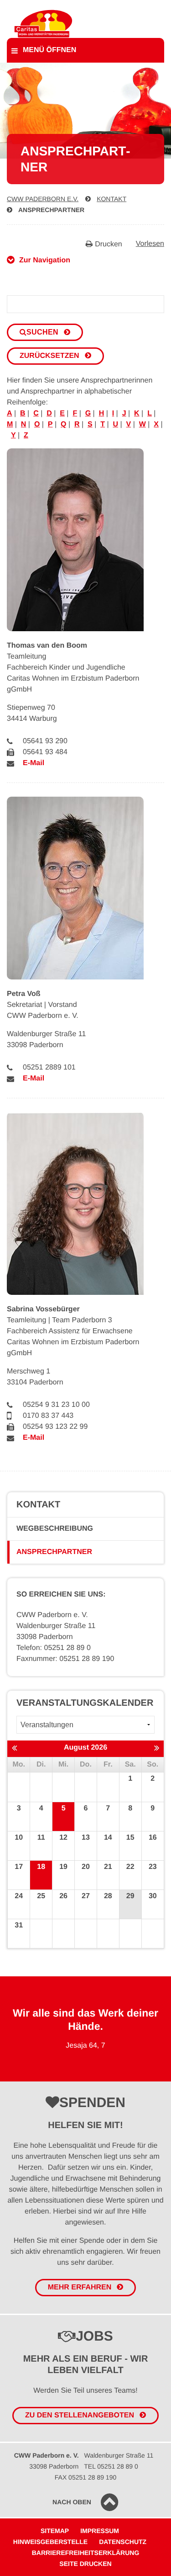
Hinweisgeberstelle (50, 2542)
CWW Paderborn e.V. (43, 199)
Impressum (100, 2531)
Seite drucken (85, 2564)
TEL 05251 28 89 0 (111, 2466)
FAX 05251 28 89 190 (85, 2477)
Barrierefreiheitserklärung (86, 2553)
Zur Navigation (45, 260)
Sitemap (55, 2531)
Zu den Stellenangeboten (80, 2415)
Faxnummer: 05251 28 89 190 (65, 1659)
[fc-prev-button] (14, 1748)
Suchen (42, 332)
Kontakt (111, 199)
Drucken (109, 244)
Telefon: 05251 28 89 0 (54, 1648)
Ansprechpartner (51, 210)
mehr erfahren (80, 2287)
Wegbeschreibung (55, 1529)
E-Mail (34, 763)
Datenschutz (123, 2542)
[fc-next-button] (157, 1748)
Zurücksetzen (49, 356)
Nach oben (72, 2502)
